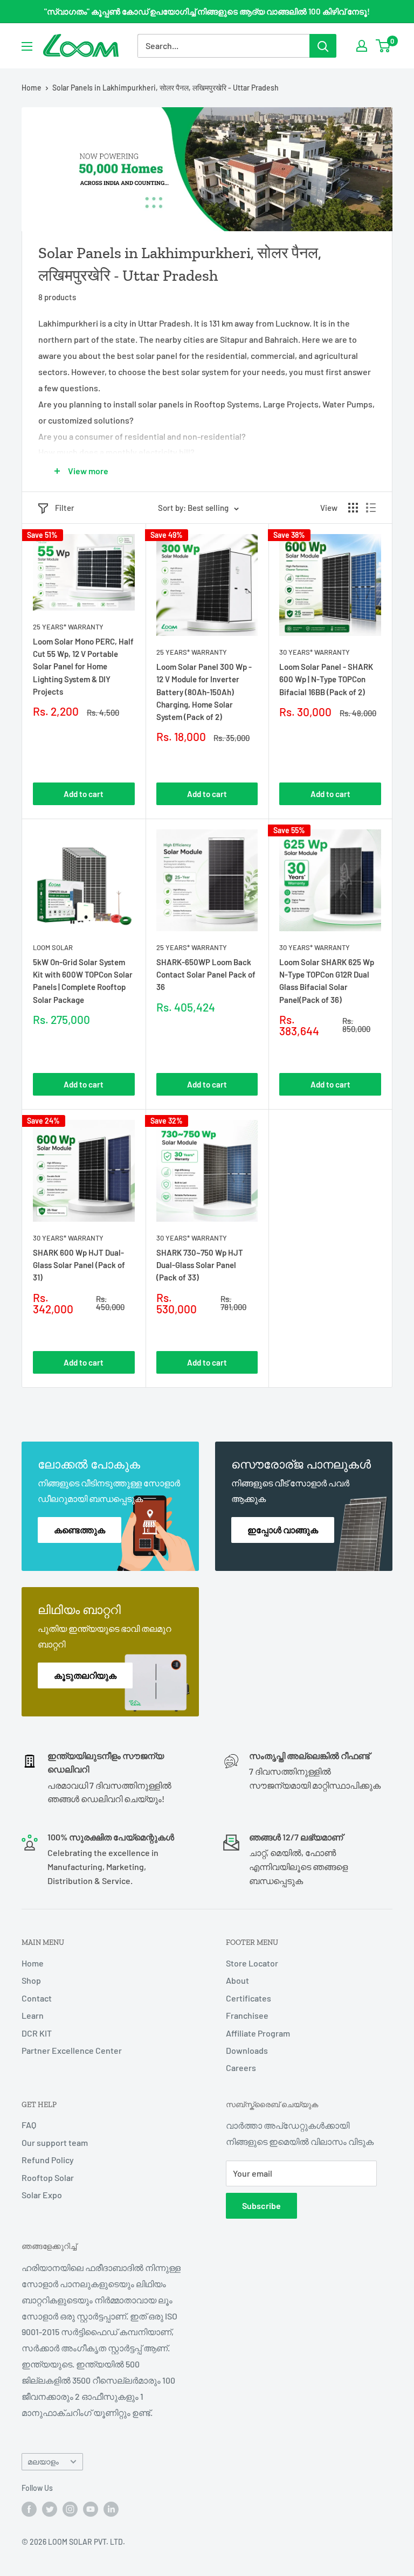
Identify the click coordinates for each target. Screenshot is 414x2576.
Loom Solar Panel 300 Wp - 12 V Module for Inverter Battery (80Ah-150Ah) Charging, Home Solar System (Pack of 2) (204, 692)
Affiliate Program (258, 2033)
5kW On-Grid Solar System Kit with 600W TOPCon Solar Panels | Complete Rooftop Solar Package (83, 981)
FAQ (29, 2125)
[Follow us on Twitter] (50, 2509)
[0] (384, 46)
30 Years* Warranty (315, 652)
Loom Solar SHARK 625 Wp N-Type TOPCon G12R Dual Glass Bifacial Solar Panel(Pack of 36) (327, 981)
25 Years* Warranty (68, 627)
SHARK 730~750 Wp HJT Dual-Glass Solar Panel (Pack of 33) (200, 1265)
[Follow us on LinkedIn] (111, 2509)
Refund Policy (48, 2160)
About (237, 1980)
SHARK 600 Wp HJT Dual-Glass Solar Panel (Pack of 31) (79, 1265)
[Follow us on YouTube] (91, 2509)
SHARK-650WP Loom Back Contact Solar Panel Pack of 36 (206, 975)
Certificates (249, 1998)
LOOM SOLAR (53, 947)
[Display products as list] (371, 508)
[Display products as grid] (353, 508)
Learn (33, 2015)
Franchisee (247, 2015)
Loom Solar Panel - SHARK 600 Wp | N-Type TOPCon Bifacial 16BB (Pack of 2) (326, 679)
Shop (31, 1980)
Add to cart (84, 794)
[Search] (323, 46)
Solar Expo (42, 2195)
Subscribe (261, 2205)
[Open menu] (27, 46)
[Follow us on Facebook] (29, 2509)
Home (32, 88)
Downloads (247, 2050)
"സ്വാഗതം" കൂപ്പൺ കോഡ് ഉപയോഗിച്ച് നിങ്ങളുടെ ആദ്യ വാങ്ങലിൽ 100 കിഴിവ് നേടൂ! (207, 11)
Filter (65, 508)
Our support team (55, 2142)
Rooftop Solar (48, 2177)
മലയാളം (43, 2461)
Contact (37, 1998)
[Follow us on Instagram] (70, 2509)
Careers (241, 2068)
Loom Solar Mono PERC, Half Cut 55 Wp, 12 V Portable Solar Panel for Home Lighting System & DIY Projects (83, 666)
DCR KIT (37, 2033)
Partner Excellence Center (72, 2050)
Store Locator (252, 1963)
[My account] (362, 46)
